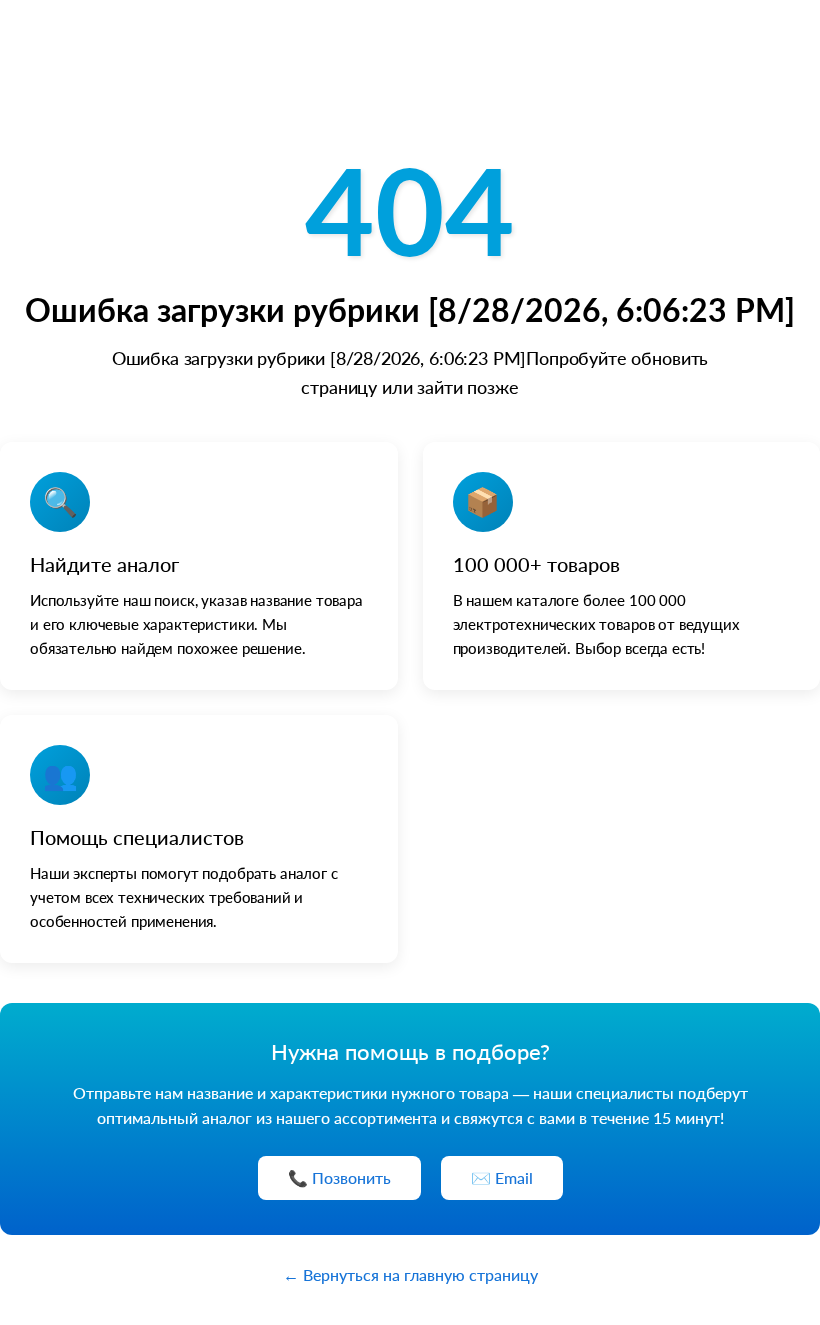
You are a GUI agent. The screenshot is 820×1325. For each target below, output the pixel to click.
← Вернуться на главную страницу (410, 1274)
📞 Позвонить (339, 1177)
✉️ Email (502, 1177)
